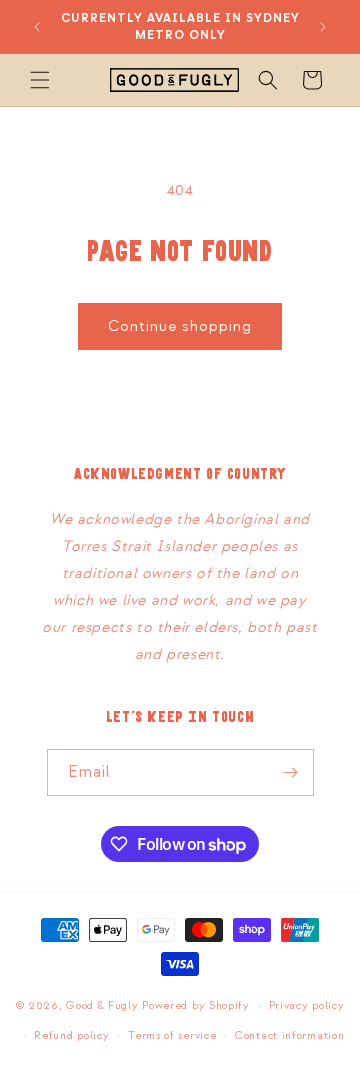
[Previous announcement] (37, 27)
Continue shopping (180, 326)
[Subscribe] (291, 772)
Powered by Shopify (196, 1006)
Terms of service (172, 1036)
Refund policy (71, 1036)
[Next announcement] (323, 27)
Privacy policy (307, 1006)
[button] (40, 80)
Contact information (289, 1036)
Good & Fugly (102, 1006)
